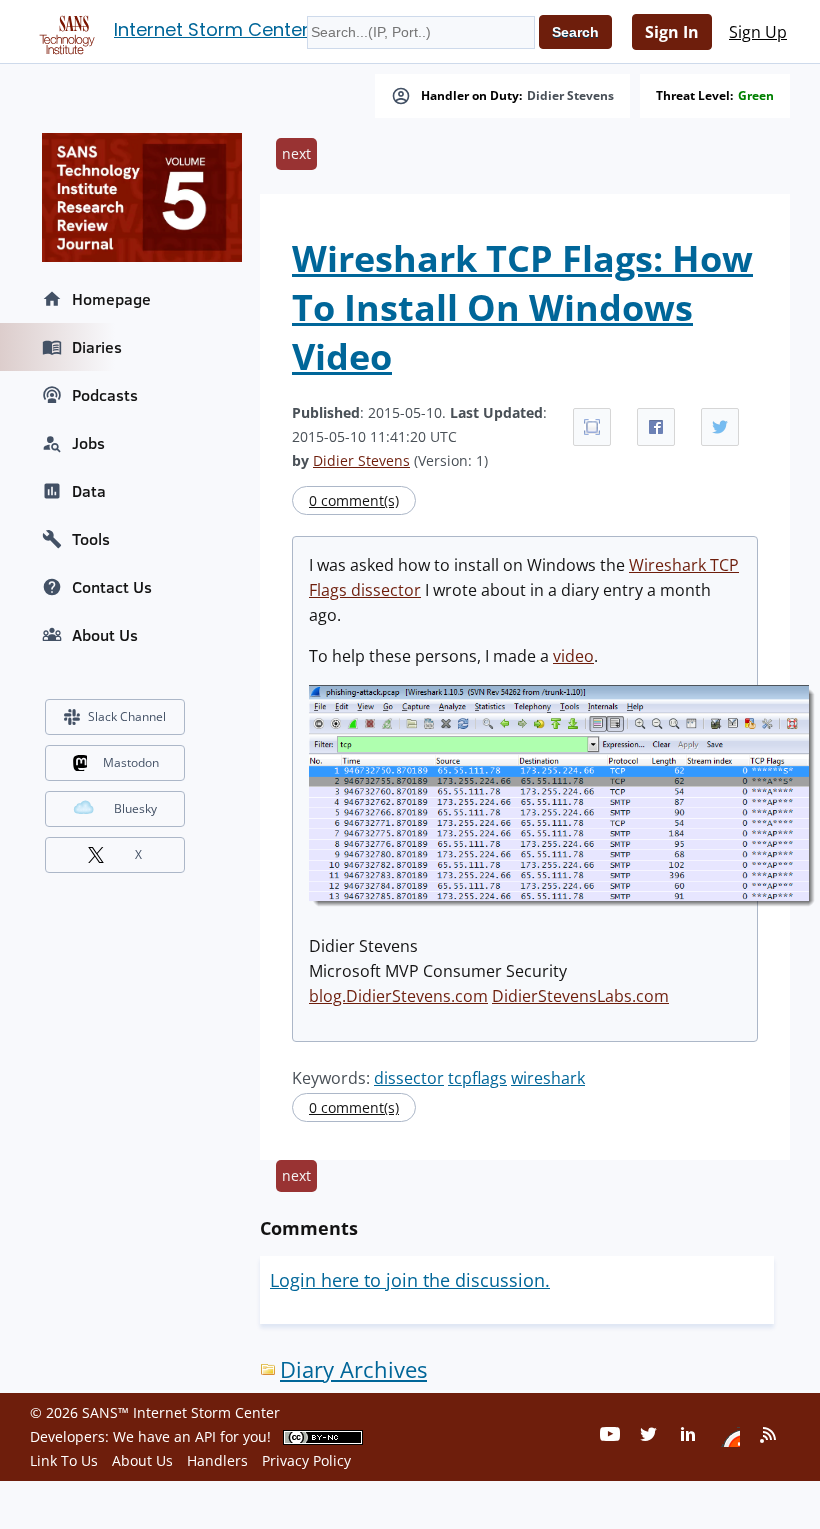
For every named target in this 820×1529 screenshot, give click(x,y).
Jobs (88, 443)
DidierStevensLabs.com (580, 996)
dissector (409, 1078)
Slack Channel (127, 716)
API (205, 1436)
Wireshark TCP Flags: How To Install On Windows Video (522, 307)
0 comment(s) (354, 500)
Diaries (97, 347)
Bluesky (135, 808)
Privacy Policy (306, 1460)
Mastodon (131, 762)
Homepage (111, 299)
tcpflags (477, 1078)
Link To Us (64, 1460)
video (573, 656)
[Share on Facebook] (656, 427)
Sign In (672, 32)
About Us (105, 635)
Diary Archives (353, 1369)
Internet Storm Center (211, 29)
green (756, 96)
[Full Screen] (592, 427)
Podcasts (105, 395)
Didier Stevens (570, 96)
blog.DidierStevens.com (398, 996)
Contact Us (112, 587)
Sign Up (758, 32)
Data (89, 491)
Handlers (217, 1460)
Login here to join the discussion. (410, 1280)
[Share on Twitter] (720, 427)
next (296, 153)
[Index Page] (64, 31)
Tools (91, 539)
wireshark (548, 1078)
